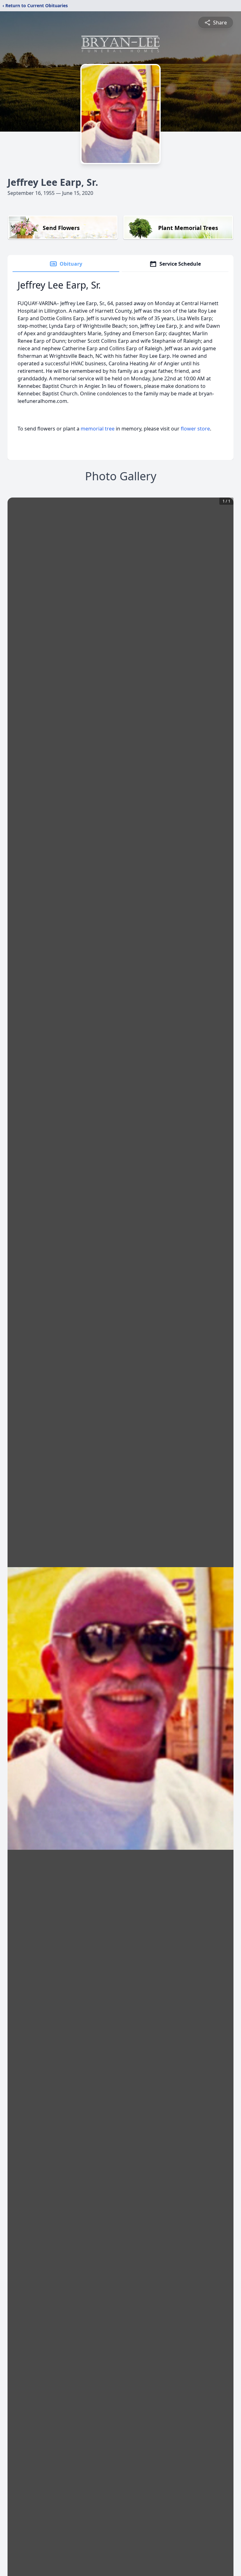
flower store (195, 429)
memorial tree (98, 429)
